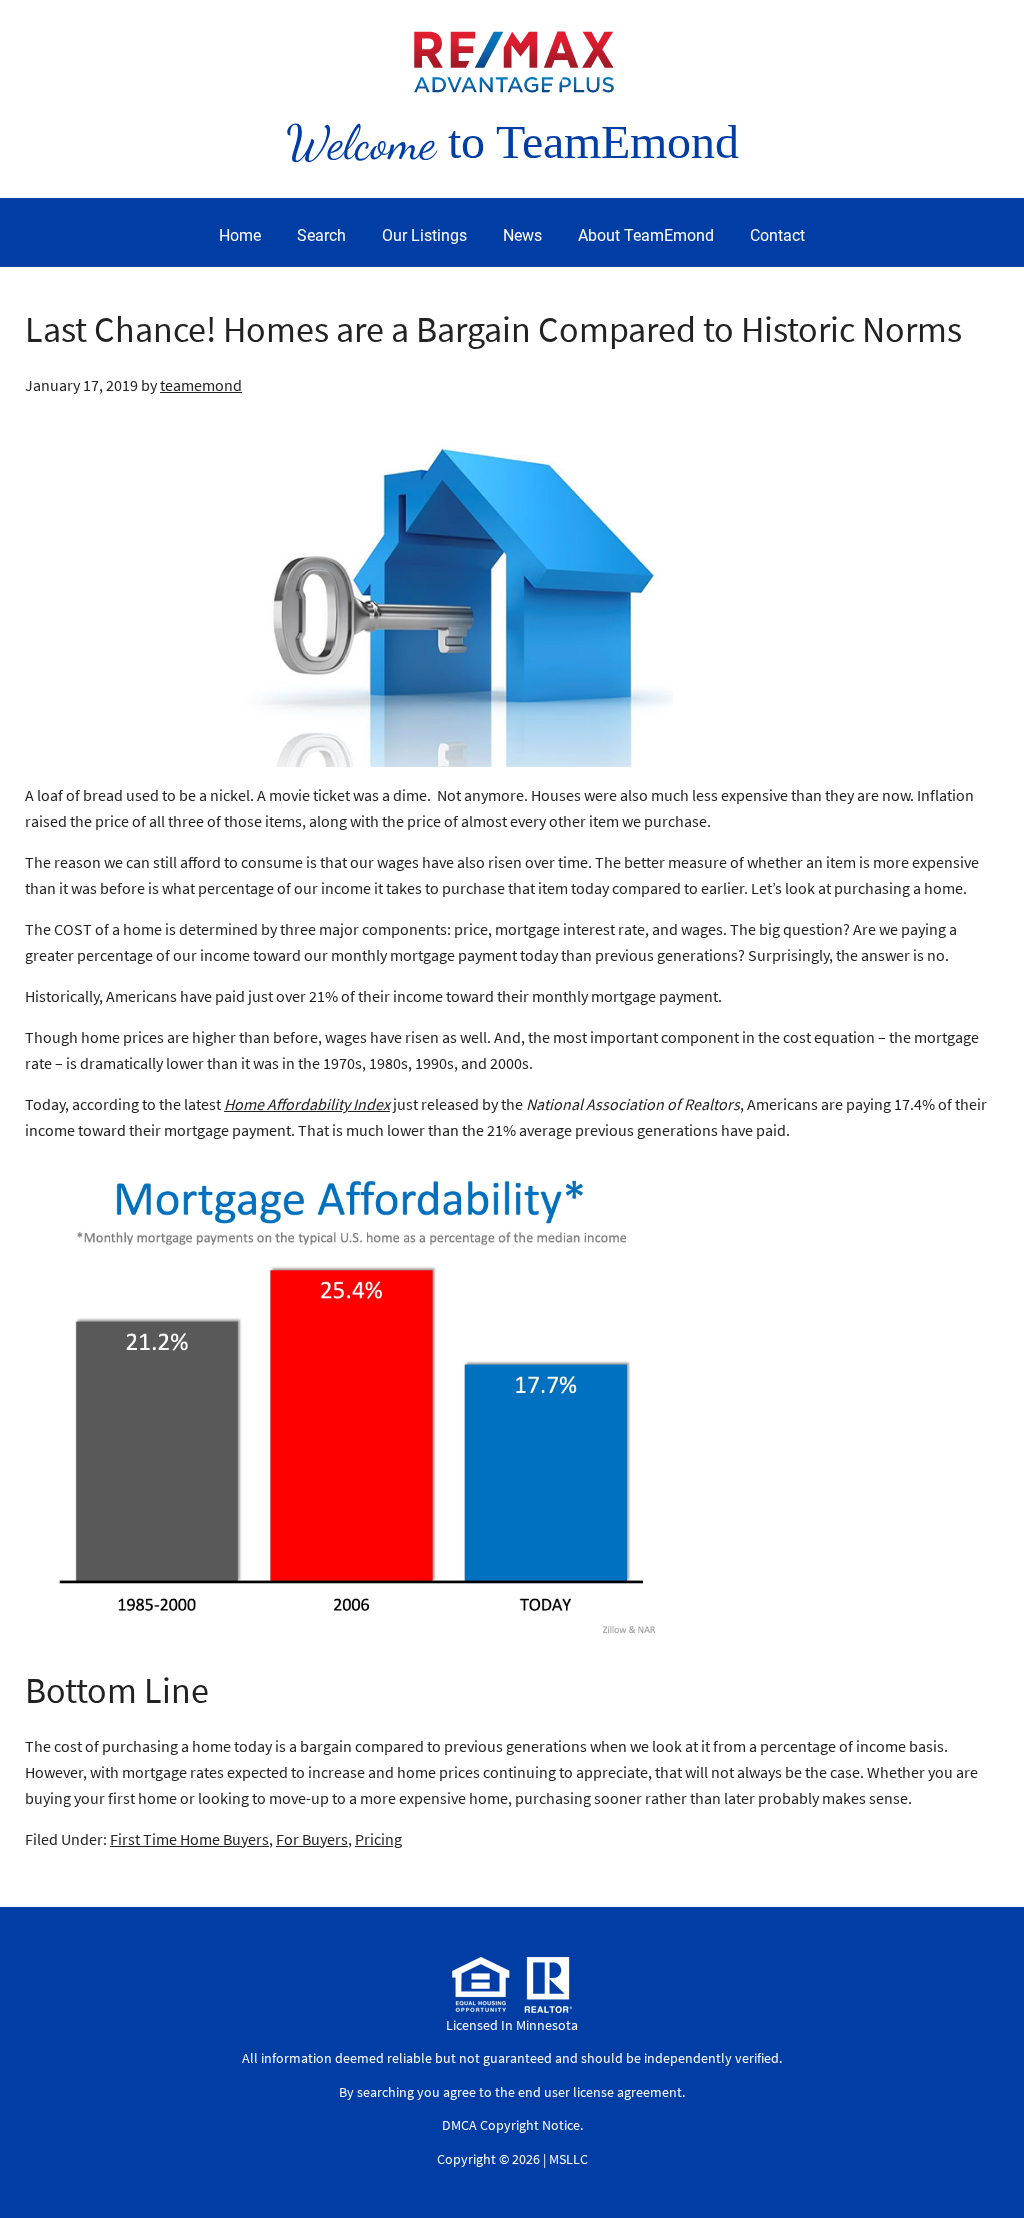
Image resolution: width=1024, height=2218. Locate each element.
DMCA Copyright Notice (511, 2125)
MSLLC (568, 2159)
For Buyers (312, 1839)
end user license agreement (600, 2092)
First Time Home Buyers (189, 1839)
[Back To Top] (988, 2162)
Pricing (378, 1839)
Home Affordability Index (307, 1104)
